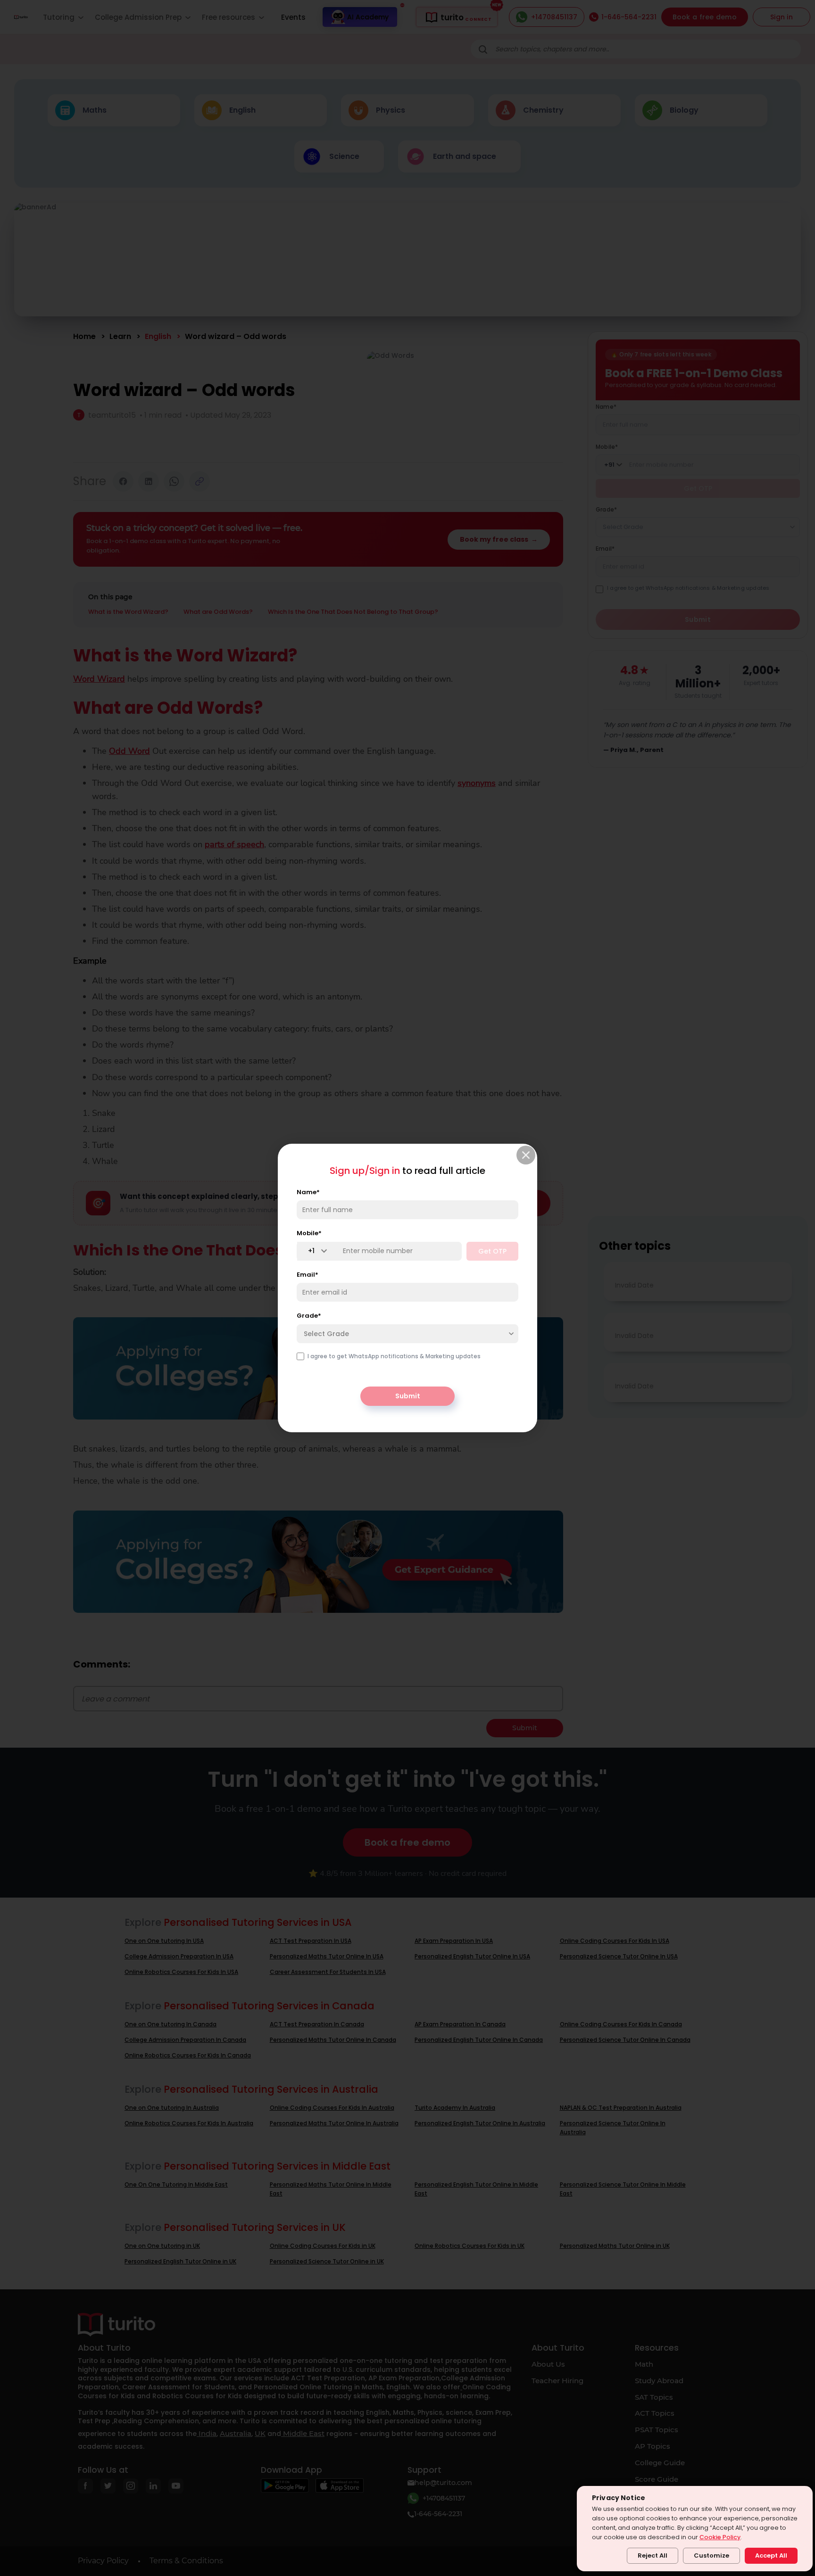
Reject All (653, 2555)
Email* (308, 1275)
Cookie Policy (720, 2537)
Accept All (771, 2555)
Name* (308, 1192)
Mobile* (309, 1233)
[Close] (526, 1155)
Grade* (309, 1316)
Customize (711, 2555)
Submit (408, 1396)
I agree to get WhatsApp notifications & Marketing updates (394, 1356)
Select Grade (326, 1334)
